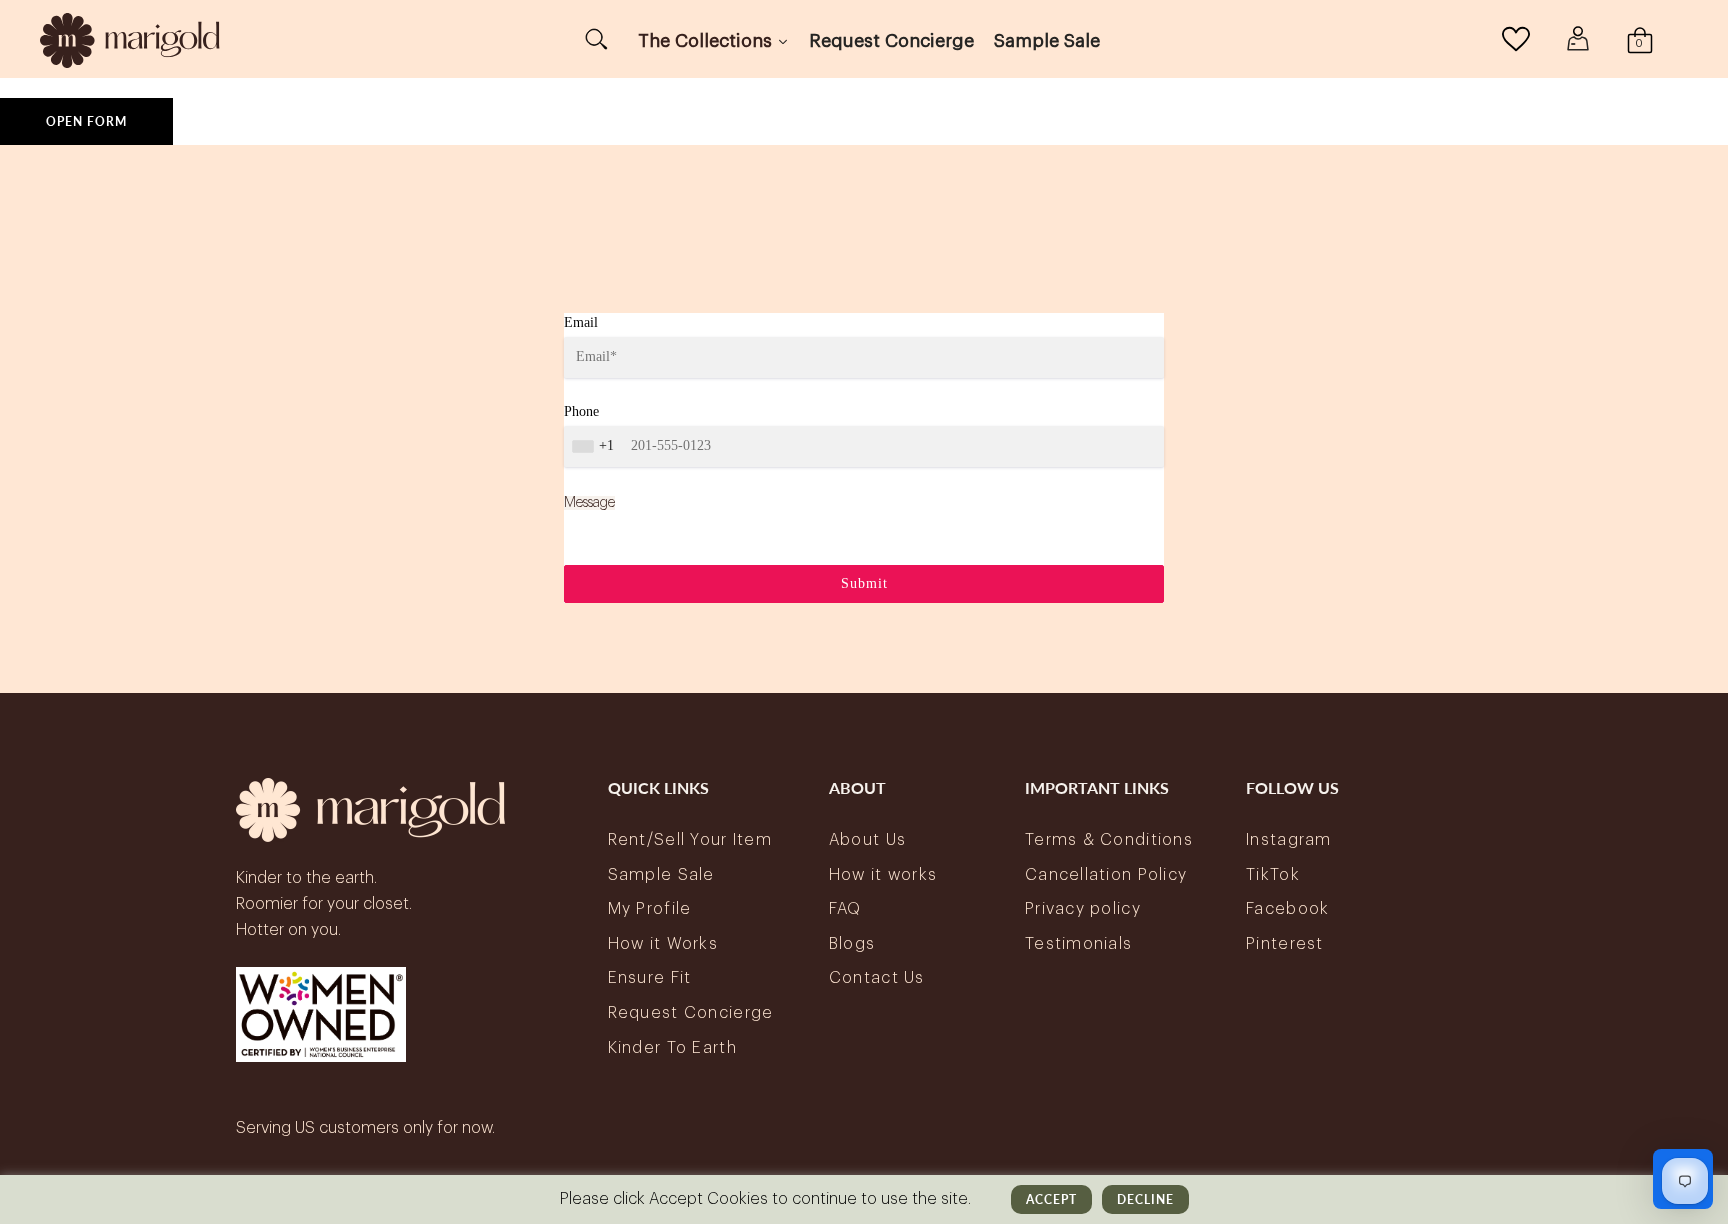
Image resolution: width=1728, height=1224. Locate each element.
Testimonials (1078, 944)
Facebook (1287, 909)
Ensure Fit (650, 978)
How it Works (663, 944)
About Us (867, 840)
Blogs (852, 944)
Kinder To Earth (672, 1048)
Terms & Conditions (1109, 840)
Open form (86, 121)
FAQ (845, 909)
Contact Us (877, 978)
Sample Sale (661, 875)
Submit (864, 583)
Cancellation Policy (1106, 875)
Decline (1145, 1199)
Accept (1051, 1199)
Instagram (1289, 840)
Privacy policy (1083, 909)
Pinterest (1285, 944)
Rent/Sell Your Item (690, 840)
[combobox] (595, 446)
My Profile (650, 909)
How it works (883, 875)
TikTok (1273, 875)
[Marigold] (130, 38)
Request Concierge (691, 1013)
